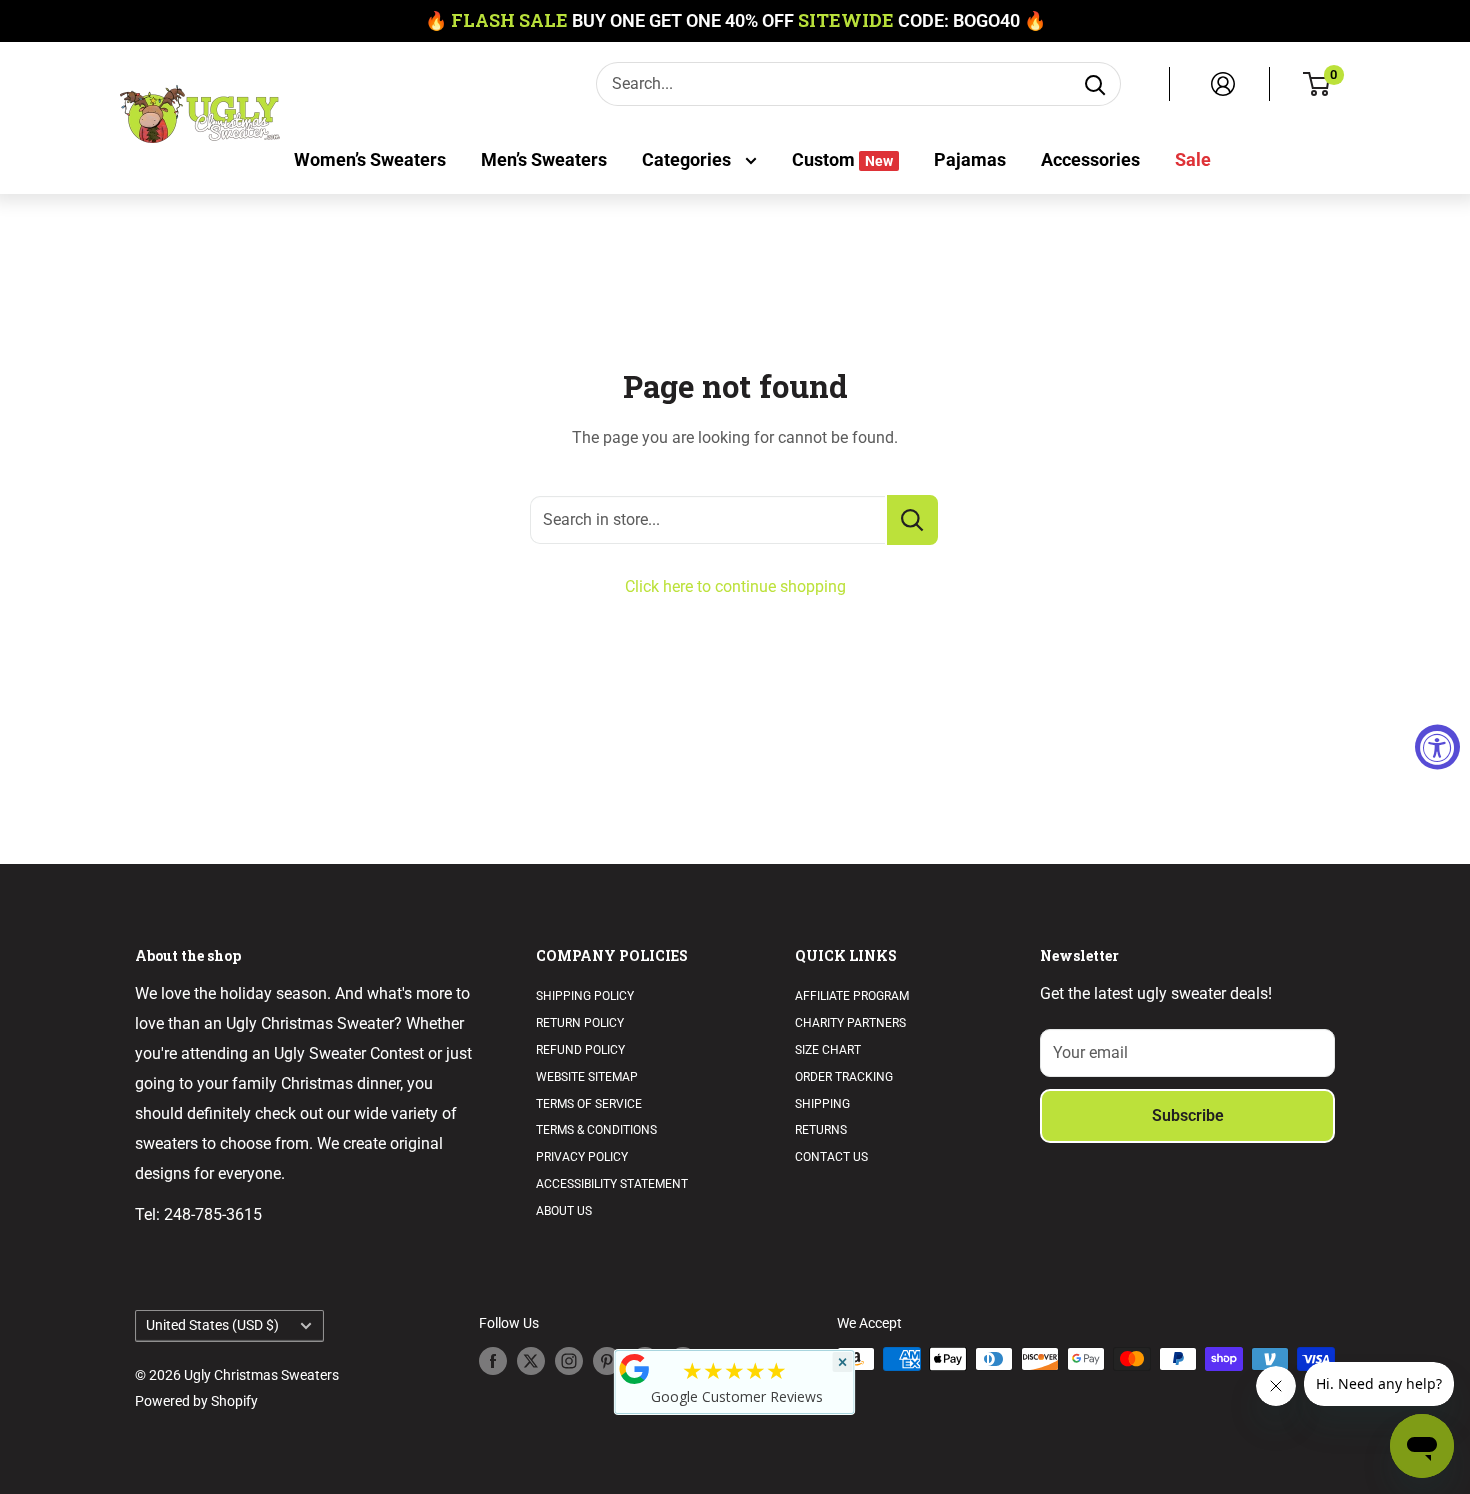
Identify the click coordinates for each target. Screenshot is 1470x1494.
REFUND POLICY (580, 1050)
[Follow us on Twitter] (531, 1361)
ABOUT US (564, 1211)
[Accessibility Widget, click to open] (1437, 747)
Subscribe (1188, 1115)
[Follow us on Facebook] (493, 1361)
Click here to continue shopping (735, 586)
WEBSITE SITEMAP (587, 1077)
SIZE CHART (828, 1050)
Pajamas (970, 159)
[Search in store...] (912, 520)
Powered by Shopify (196, 1401)
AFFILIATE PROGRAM (852, 996)
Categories (688, 159)
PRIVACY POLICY (582, 1157)
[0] (1317, 84)
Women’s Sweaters (370, 159)
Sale (1193, 159)
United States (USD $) (212, 1325)
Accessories (1090, 159)
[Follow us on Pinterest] (607, 1361)
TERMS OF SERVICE (589, 1104)
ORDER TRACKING (844, 1077)
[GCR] (635, 1369)
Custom (842, 159)
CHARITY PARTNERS (850, 1023)
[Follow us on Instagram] (569, 1361)
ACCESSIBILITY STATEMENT (612, 1184)
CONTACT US (831, 1157)
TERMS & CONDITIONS (596, 1130)
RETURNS (821, 1130)
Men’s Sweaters (544, 159)
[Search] (1095, 84)
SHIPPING (822, 1104)
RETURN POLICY (580, 1023)
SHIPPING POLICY (585, 996)
